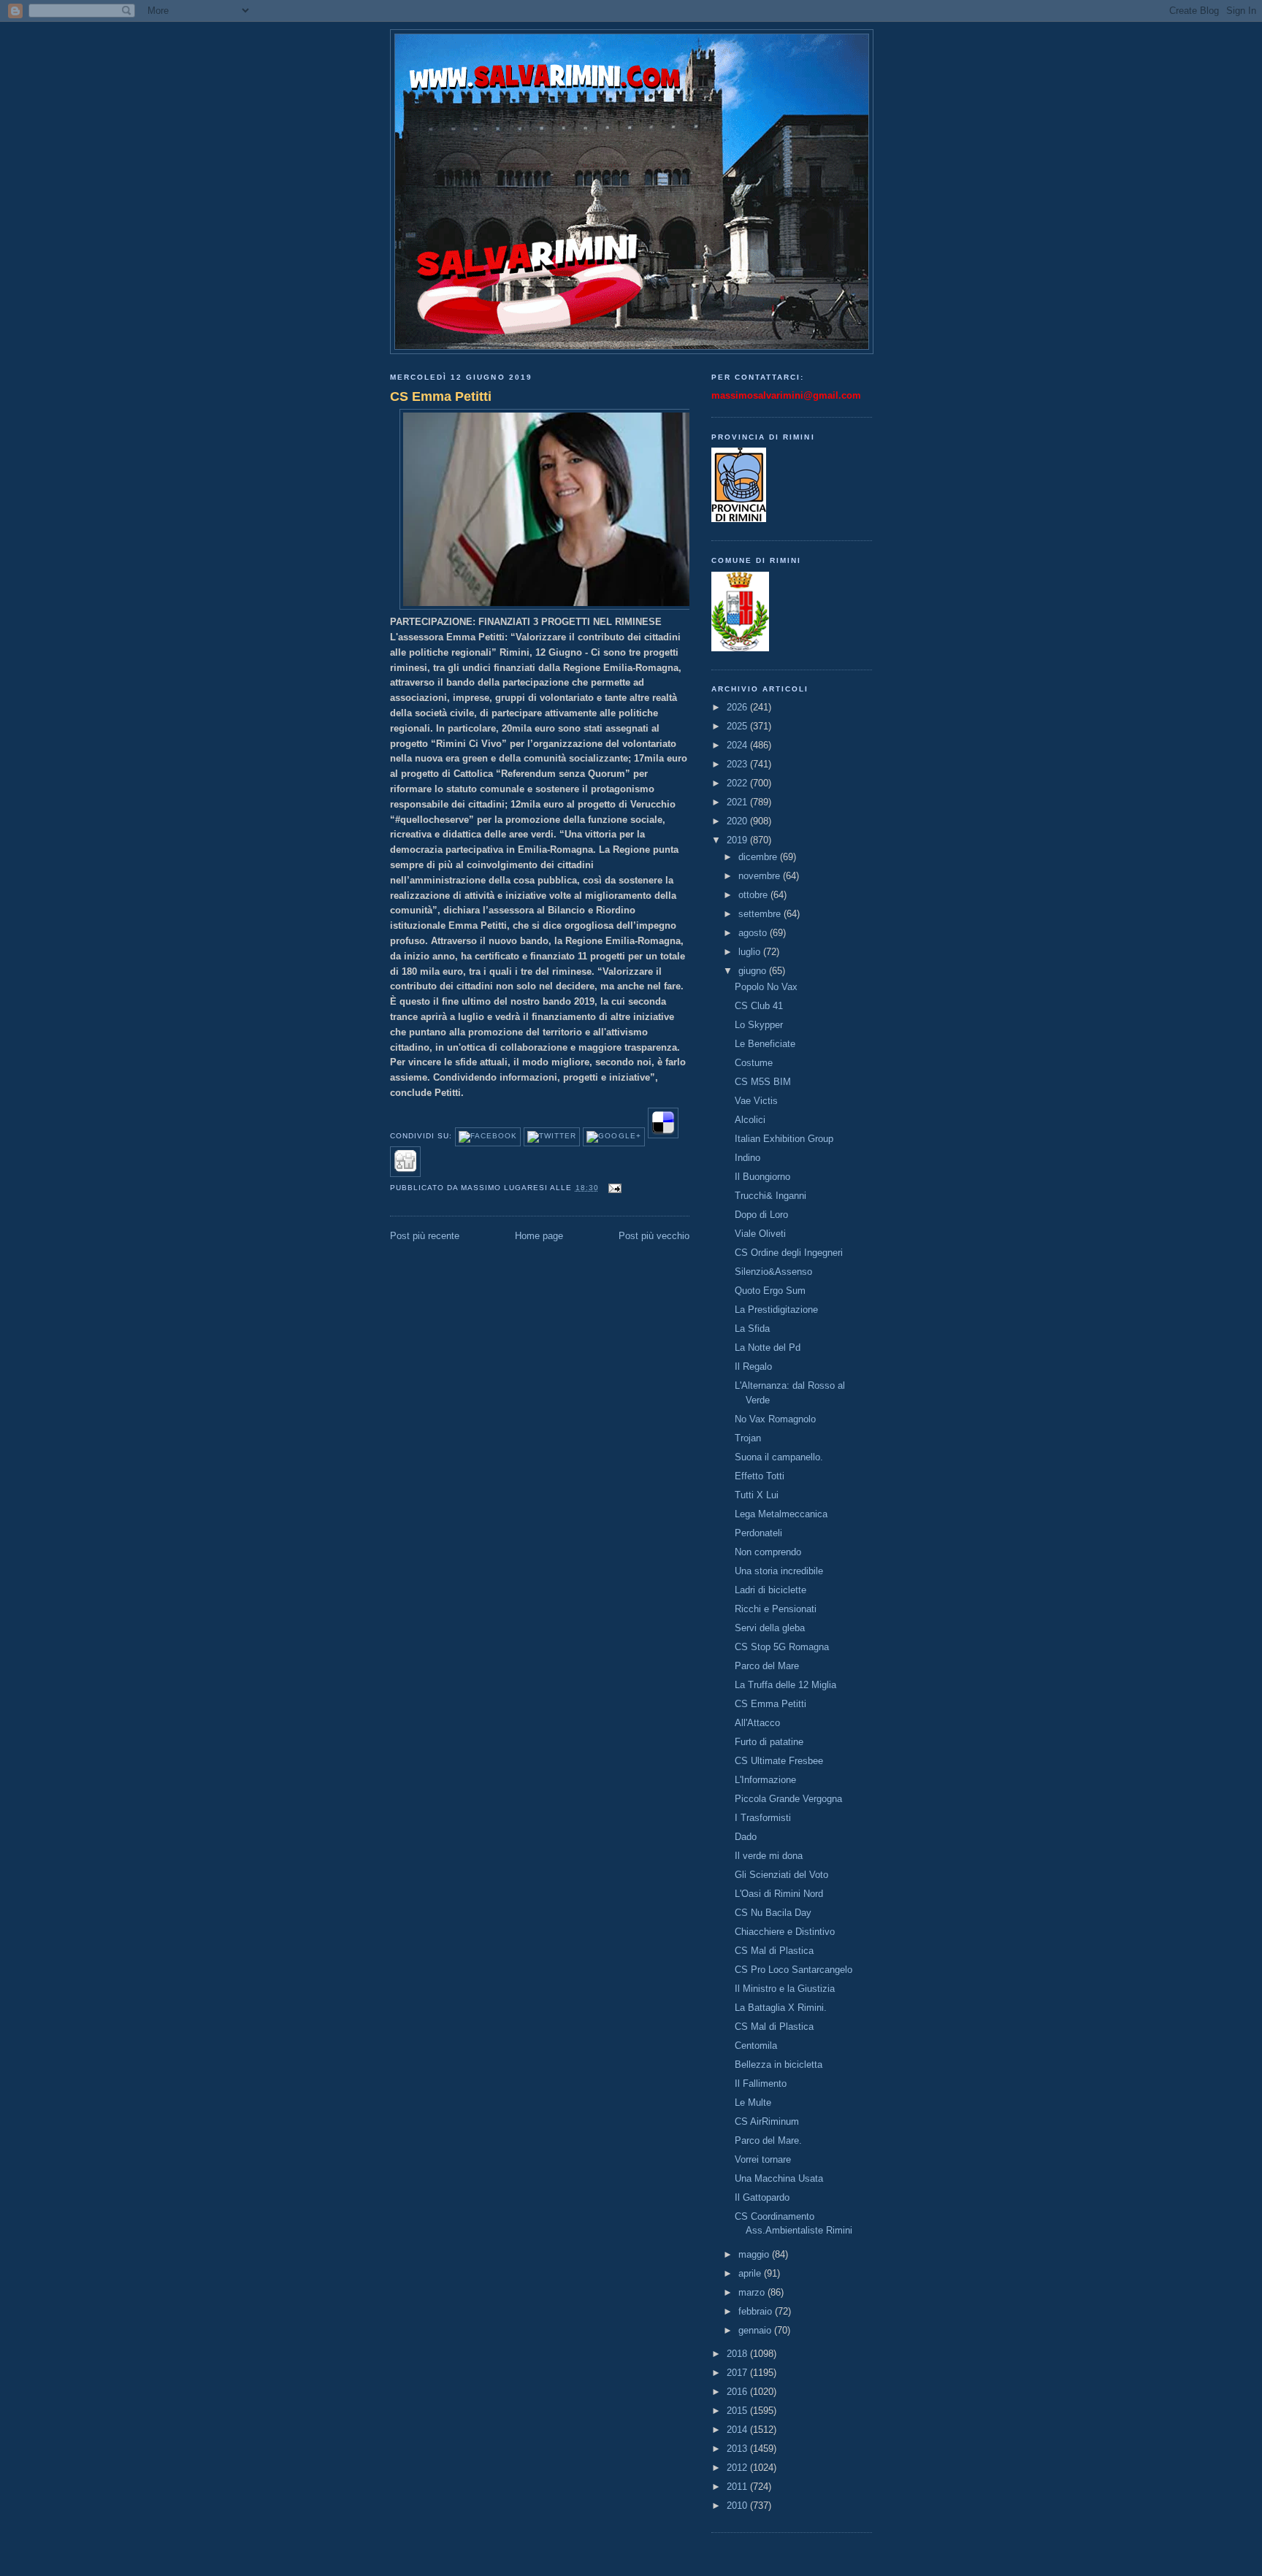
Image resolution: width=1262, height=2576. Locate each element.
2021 (738, 802)
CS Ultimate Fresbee (779, 1761)
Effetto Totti (760, 1476)
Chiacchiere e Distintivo (785, 1932)
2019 (738, 840)
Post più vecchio (654, 1236)
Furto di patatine (769, 1742)
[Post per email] (613, 1188)
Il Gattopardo (762, 2197)
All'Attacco (757, 1723)
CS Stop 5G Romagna (782, 1647)
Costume (754, 1063)
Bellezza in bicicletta (779, 2065)
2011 (738, 2487)
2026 (738, 707)
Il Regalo (753, 1366)
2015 (738, 2411)
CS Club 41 (759, 1006)
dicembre (759, 857)
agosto (754, 933)
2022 (738, 783)
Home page (539, 1236)
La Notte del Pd (768, 1348)
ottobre (754, 895)
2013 (738, 2449)
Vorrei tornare (763, 2159)
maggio (755, 2254)
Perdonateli (758, 1533)
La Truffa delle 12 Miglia (785, 1685)
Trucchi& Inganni (770, 1196)
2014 (738, 2430)
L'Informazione (765, 1780)
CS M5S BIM (763, 1082)
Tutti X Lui (757, 1495)
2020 (738, 821)
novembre (761, 876)
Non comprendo (768, 1552)
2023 (738, 764)
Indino (747, 1158)
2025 (738, 726)
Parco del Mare (767, 1666)
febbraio (757, 2311)
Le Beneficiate (765, 1044)
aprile (751, 2273)
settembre (761, 914)
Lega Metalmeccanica (781, 1514)
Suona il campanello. (779, 1457)
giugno (754, 971)
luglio (751, 952)
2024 (738, 745)
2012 (738, 2468)
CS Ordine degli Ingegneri (789, 1253)
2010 (738, 2506)
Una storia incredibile (779, 1571)
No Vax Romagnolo (775, 1419)
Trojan (748, 1438)
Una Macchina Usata (779, 2178)
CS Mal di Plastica (774, 1951)
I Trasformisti (763, 1818)
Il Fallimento (761, 2084)
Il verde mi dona (769, 1856)
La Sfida (752, 1329)
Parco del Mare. (768, 2140)
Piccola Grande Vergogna (788, 1799)
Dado (746, 1837)
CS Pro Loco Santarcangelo (793, 1970)
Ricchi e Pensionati (776, 1609)
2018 (738, 2354)
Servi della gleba (770, 1628)
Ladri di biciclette (770, 1590)
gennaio (756, 2330)
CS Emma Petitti (441, 396)
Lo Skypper (759, 1025)
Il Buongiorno (762, 1177)
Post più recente (425, 1236)
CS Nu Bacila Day (773, 1913)
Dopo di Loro (761, 1215)
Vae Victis (756, 1101)
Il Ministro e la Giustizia (785, 1989)
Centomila (756, 2046)
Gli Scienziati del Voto (781, 1875)
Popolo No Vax (766, 987)
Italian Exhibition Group (784, 1139)
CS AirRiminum (767, 2121)
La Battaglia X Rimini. (781, 2008)
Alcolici (750, 1120)
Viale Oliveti (760, 1234)
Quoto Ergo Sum (770, 1291)
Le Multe (753, 2102)
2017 (738, 2373)
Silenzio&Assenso (773, 1272)
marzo (753, 2292)
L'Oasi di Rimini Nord (779, 1894)
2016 (738, 2392)
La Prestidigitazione (776, 1310)
